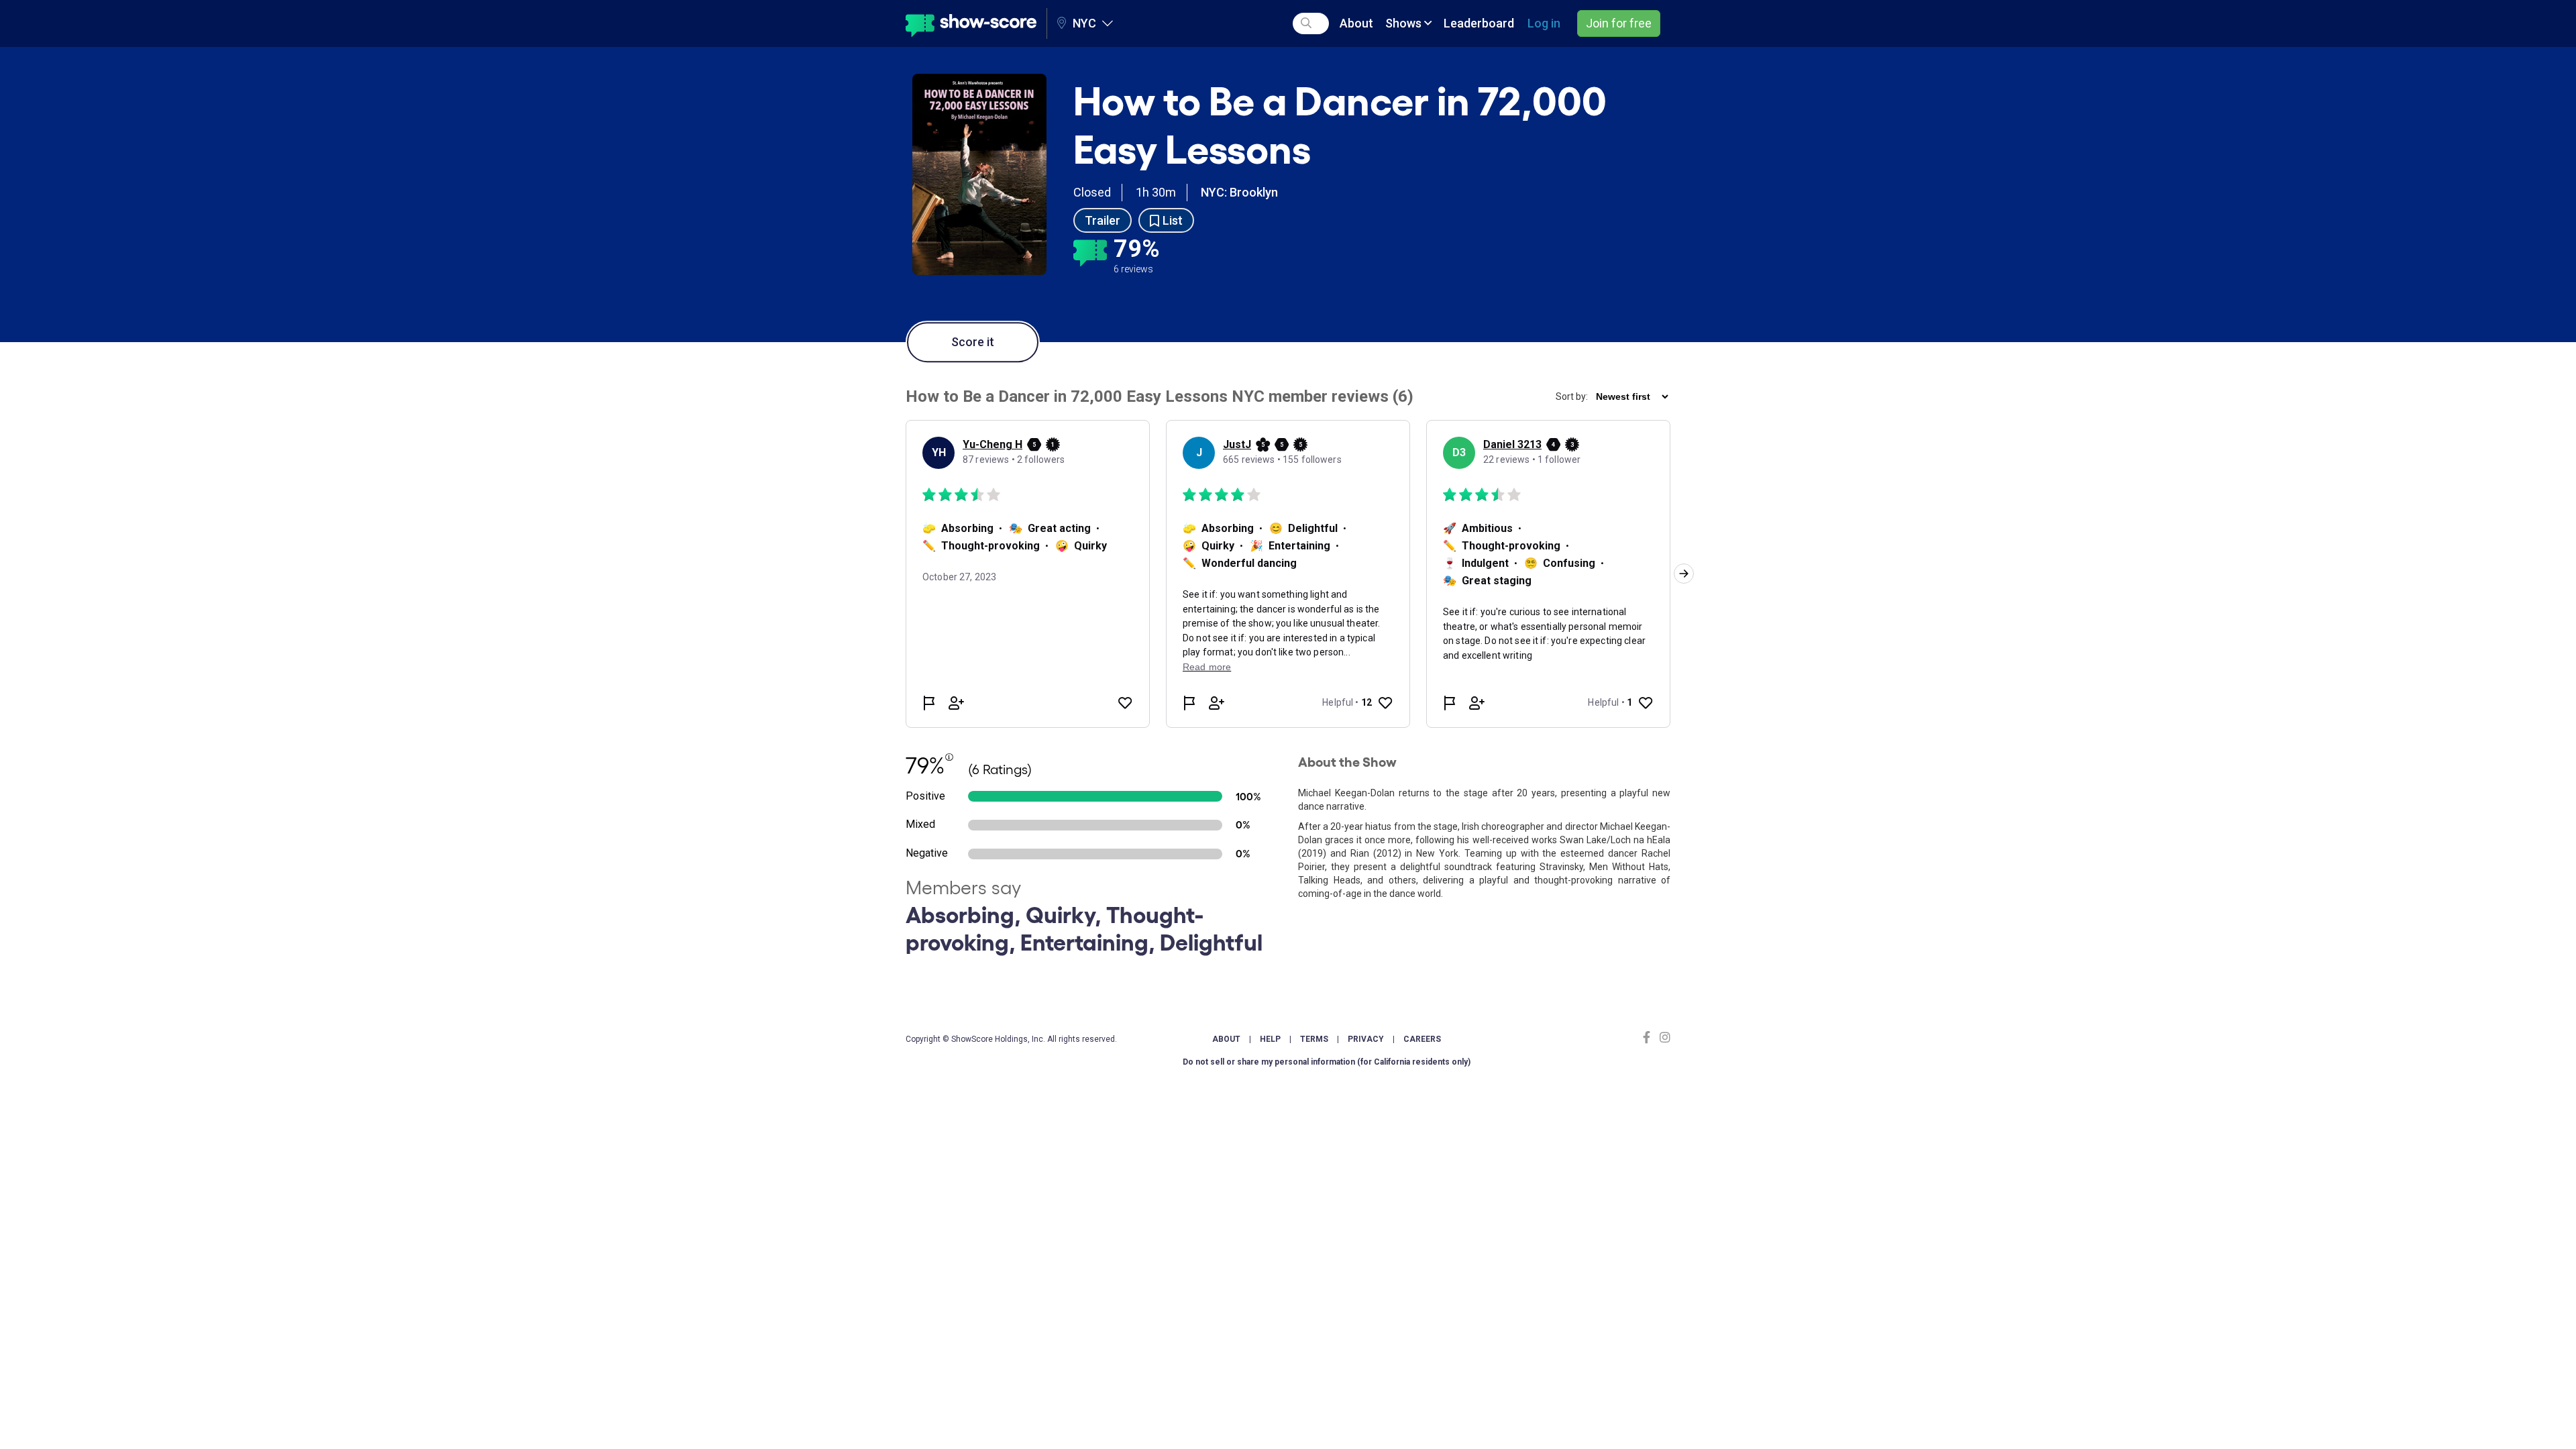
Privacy (1366, 1039)
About (1356, 23)
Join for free (1619, 23)
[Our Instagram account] (1663, 1037)
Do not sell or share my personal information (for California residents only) (1327, 1062)
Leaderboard (1479, 23)
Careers (1422, 1039)
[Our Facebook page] (1650, 1037)
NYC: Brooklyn (1239, 192)
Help (1270, 1039)
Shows (1405, 23)
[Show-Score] (971, 23)
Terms (1314, 1039)
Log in (1544, 23)
